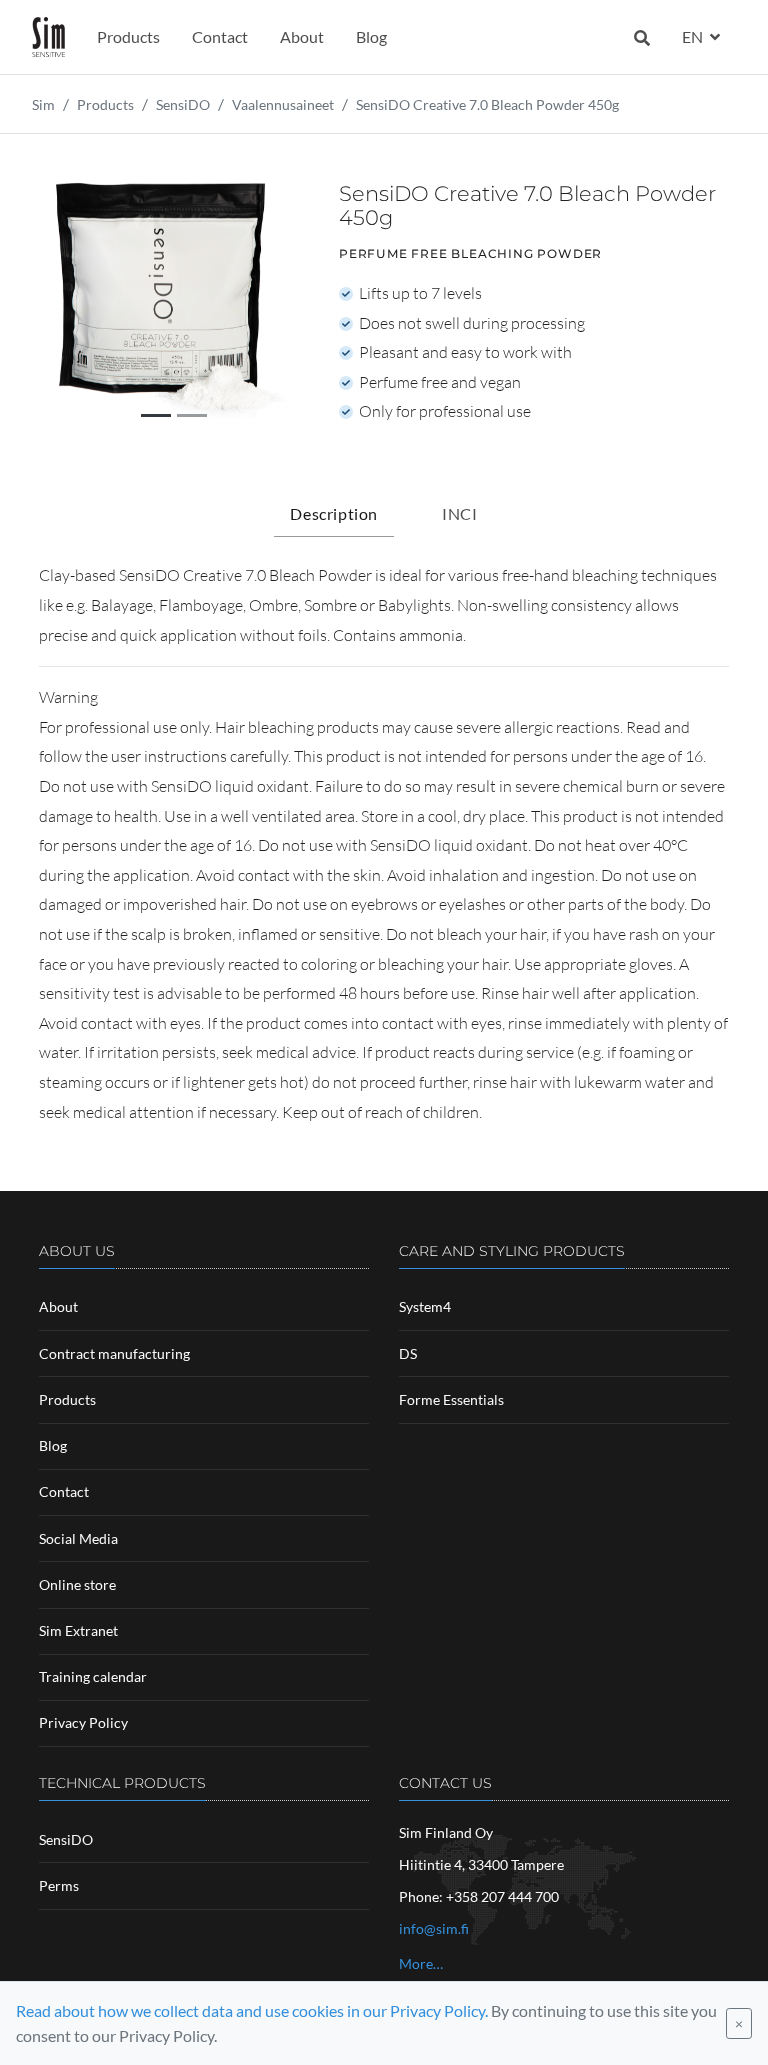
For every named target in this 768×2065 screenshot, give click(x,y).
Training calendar (93, 1676)
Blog (371, 36)
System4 (425, 1306)
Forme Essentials (451, 1399)
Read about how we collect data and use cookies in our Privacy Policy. (252, 2010)
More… (421, 1963)
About (302, 36)
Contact (220, 36)
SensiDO (66, 1839)
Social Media (78, 1538)
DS (408, 1353)
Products (128, 36)
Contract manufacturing (114, 1353)
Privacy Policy (83, 1722)
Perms (59, 1885)
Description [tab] (334, 513)
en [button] (694, 36)
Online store (77, 1584)
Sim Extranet (78, 1630)
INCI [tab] (459, 513)
